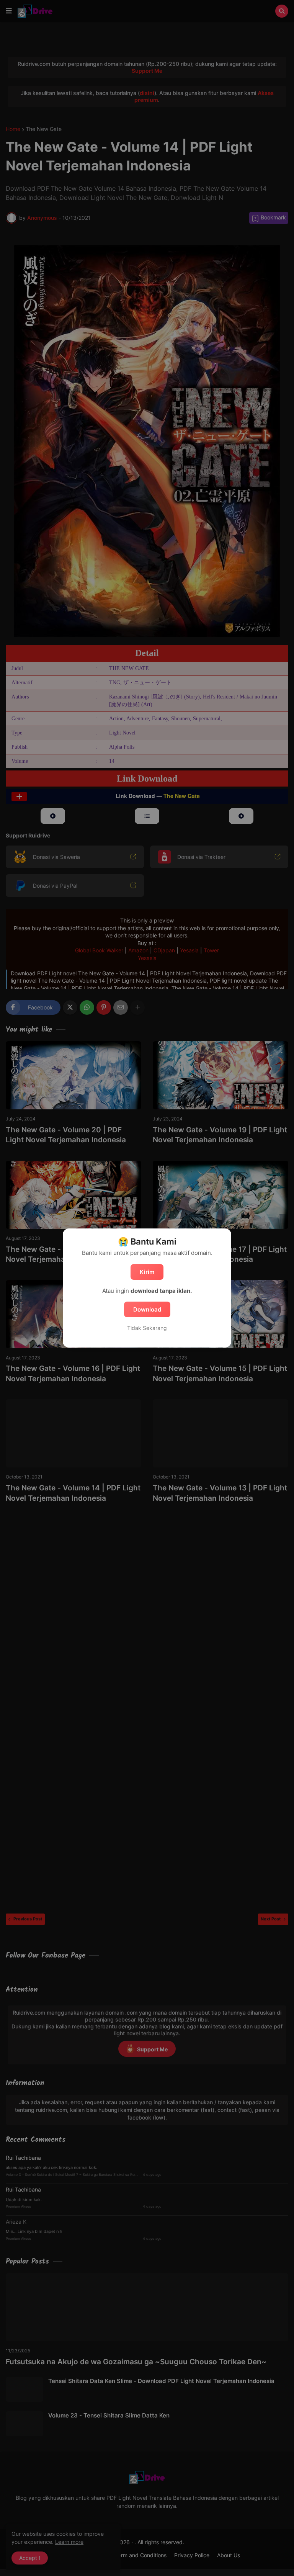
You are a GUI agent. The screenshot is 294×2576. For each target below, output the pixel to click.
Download (147, 1309)
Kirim (147, 1272)
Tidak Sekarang (147, 1328)
